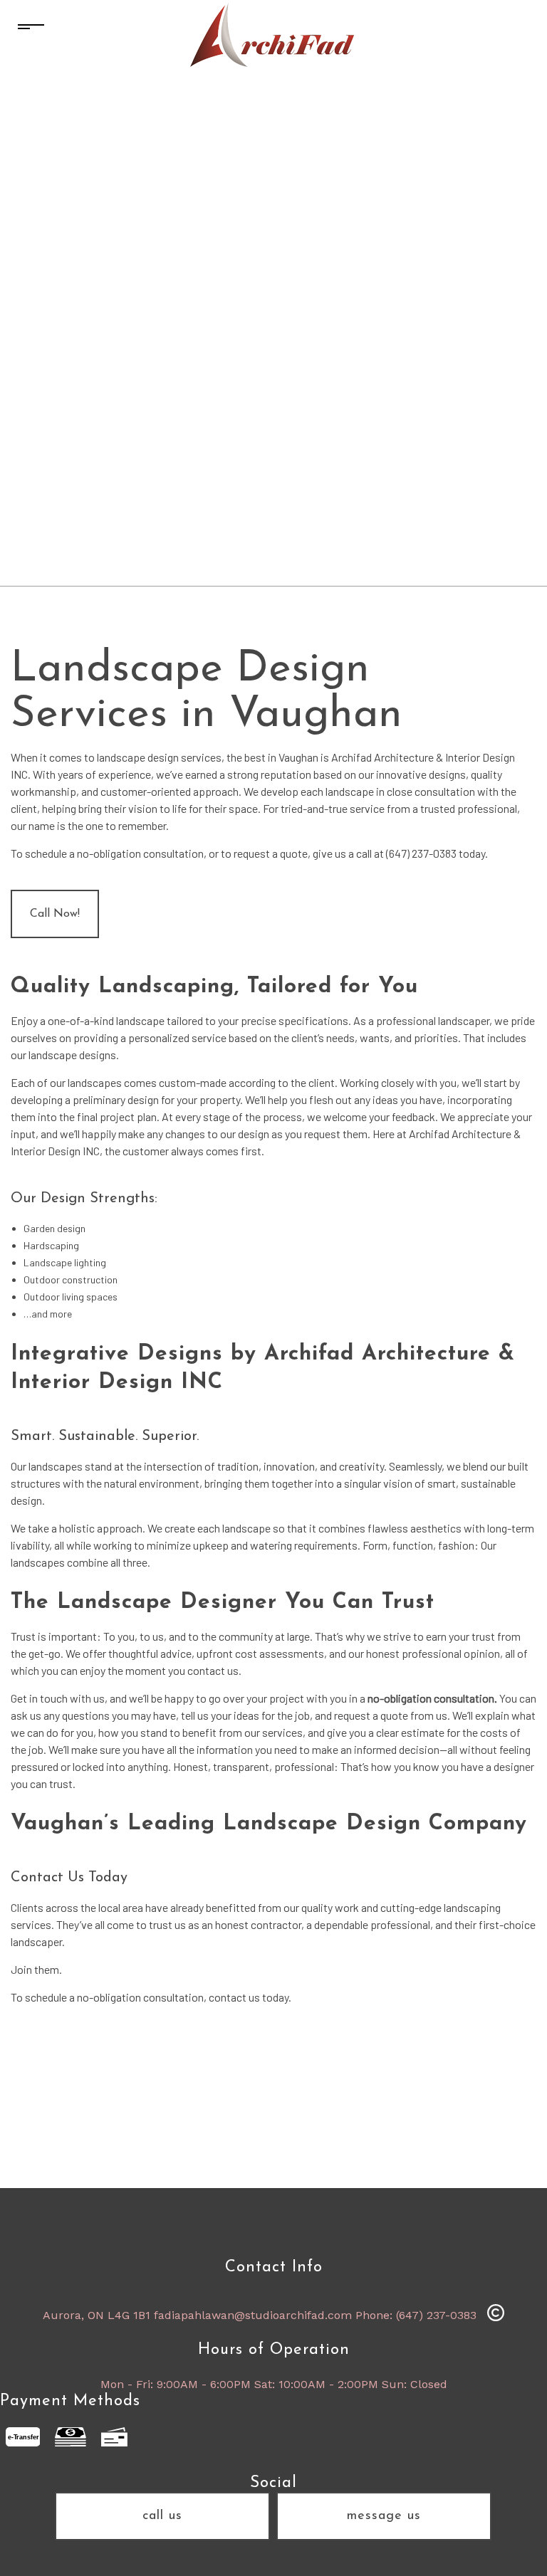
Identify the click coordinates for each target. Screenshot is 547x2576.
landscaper (36, 1941)
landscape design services (159, 757)
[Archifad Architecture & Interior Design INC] (273, 35)
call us (162, 2516)
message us (384, 2516)
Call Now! (55, 914)
